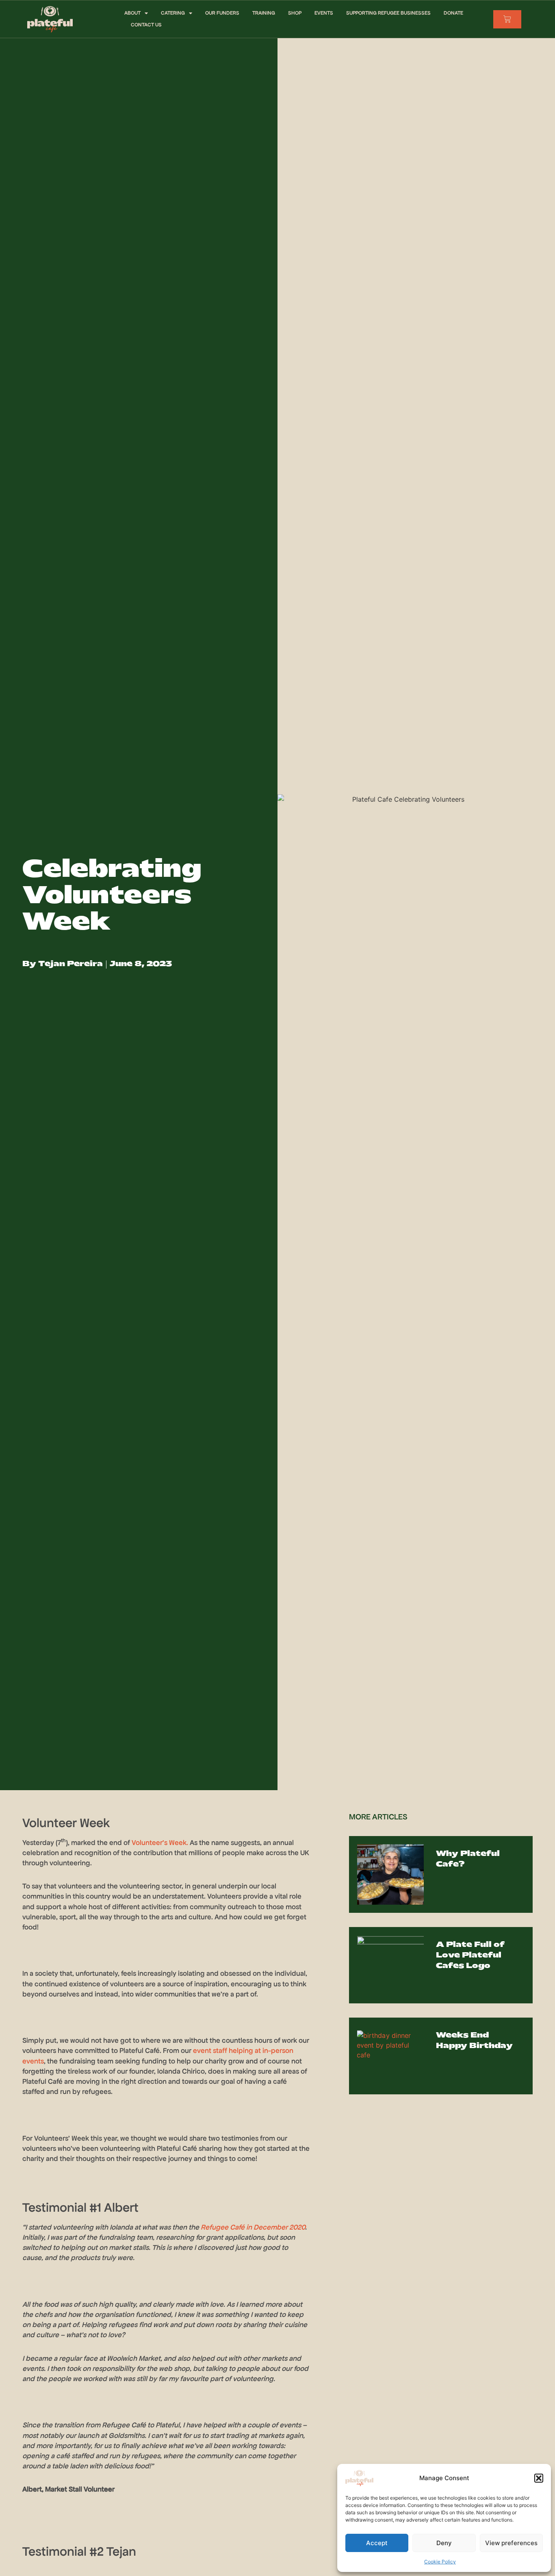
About (132, 13)
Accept (377, 2543)
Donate (453, 13)
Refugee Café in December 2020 (253, 2227)
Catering (173, 13)
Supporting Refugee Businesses (388, 13)
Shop (295, 13)
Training (264, 13)
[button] (539, 2478)
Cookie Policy (440, 2562)
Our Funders (222, 13)
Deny (444, 2543)
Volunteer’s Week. (160, 1843)
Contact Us (146, 25)
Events (324, 13)
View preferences (511, 2543)
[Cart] (507, 19)
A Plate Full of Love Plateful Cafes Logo (470, 1956)
